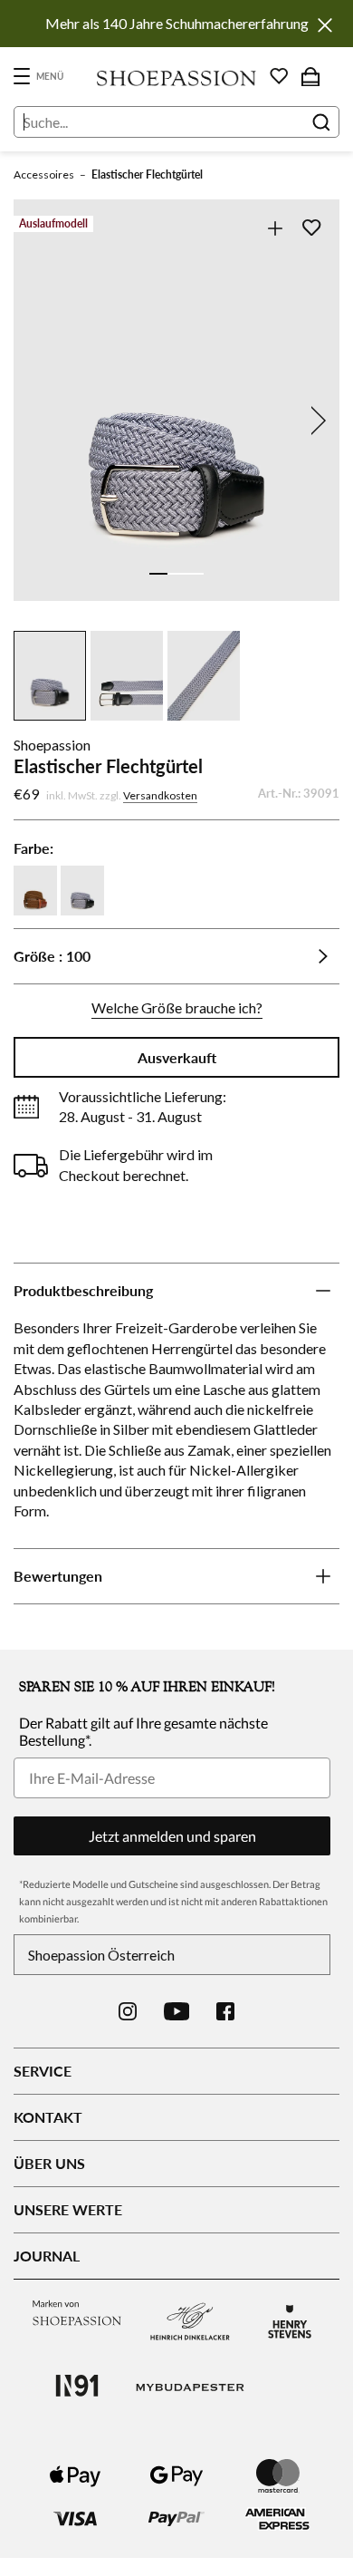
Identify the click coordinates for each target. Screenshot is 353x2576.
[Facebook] (225, 2011)
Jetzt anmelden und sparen (172, 1836)
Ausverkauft (177, 1057)
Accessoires (44, 174)
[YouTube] (177, 2011)
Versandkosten (160, 795)
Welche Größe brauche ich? (177, 1007)
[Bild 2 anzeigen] (176, 574)
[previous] (38, 421)
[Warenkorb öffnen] (310, 76)
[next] (315, 421)
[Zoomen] (275, 228)
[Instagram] (128, 2011)
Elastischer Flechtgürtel (147, 174)
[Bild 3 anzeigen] (195, 574)
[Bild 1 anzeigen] (158, 574)
